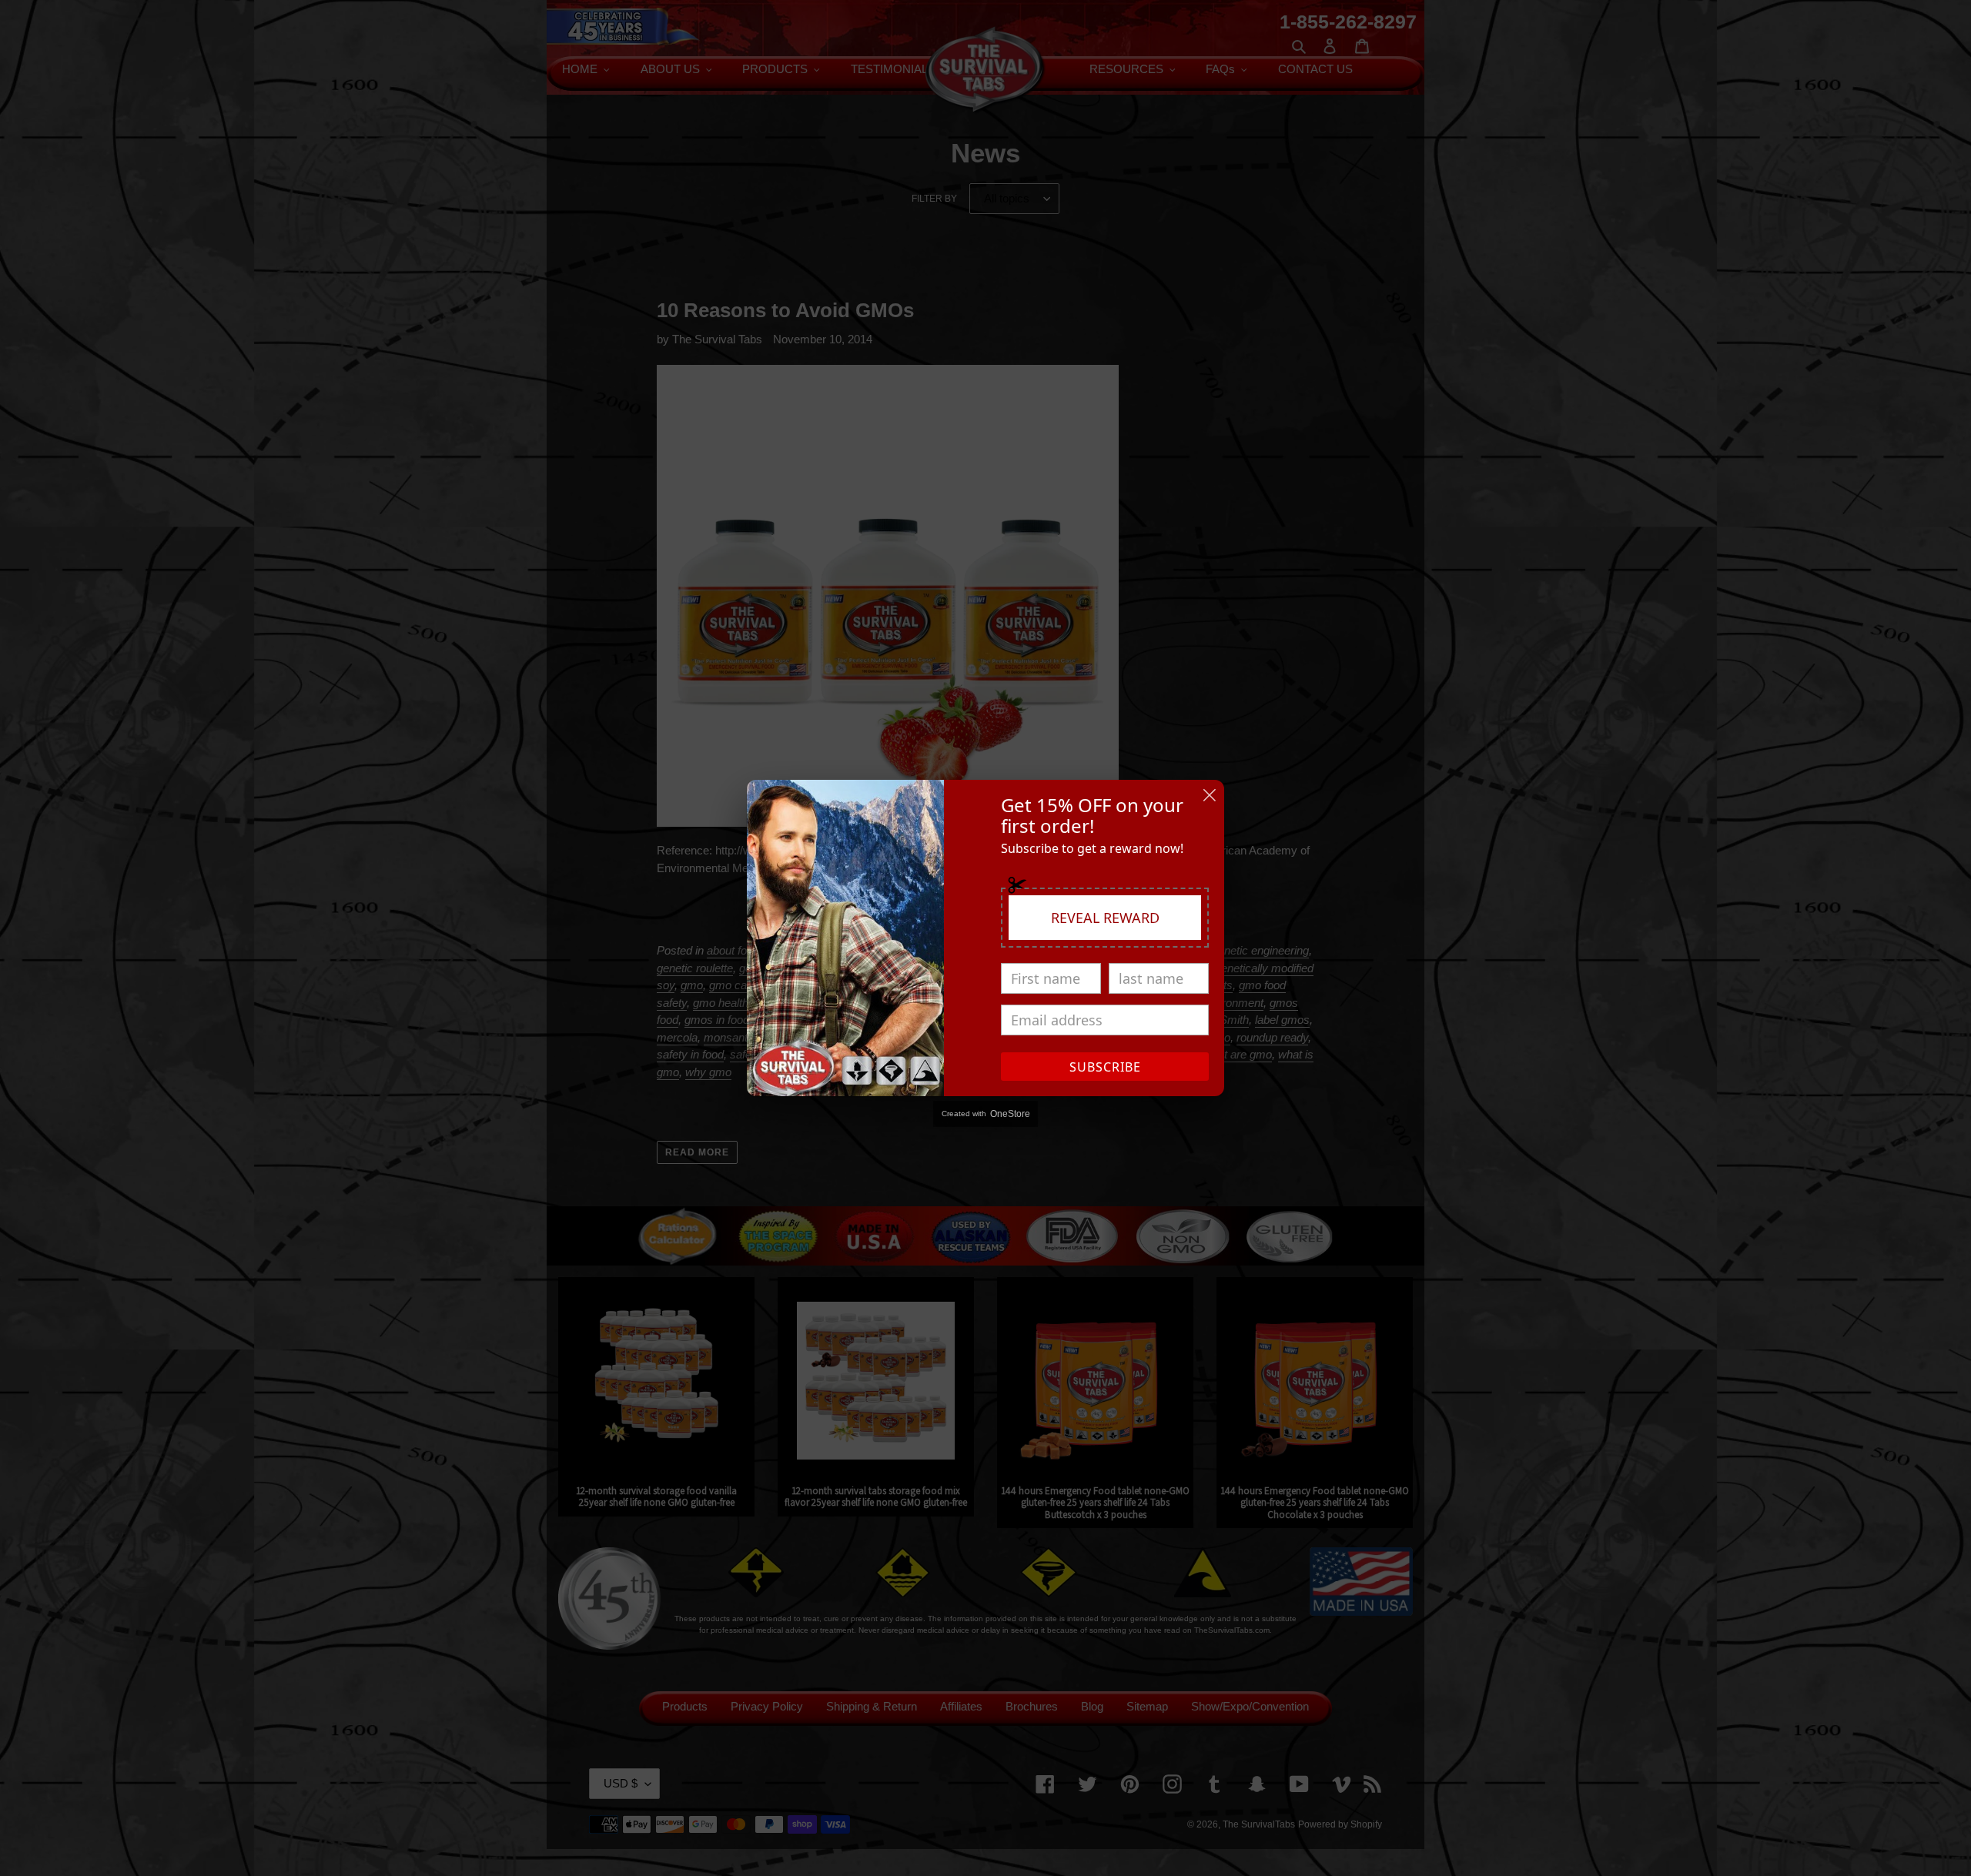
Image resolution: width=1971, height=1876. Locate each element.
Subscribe (1105, 1067)
